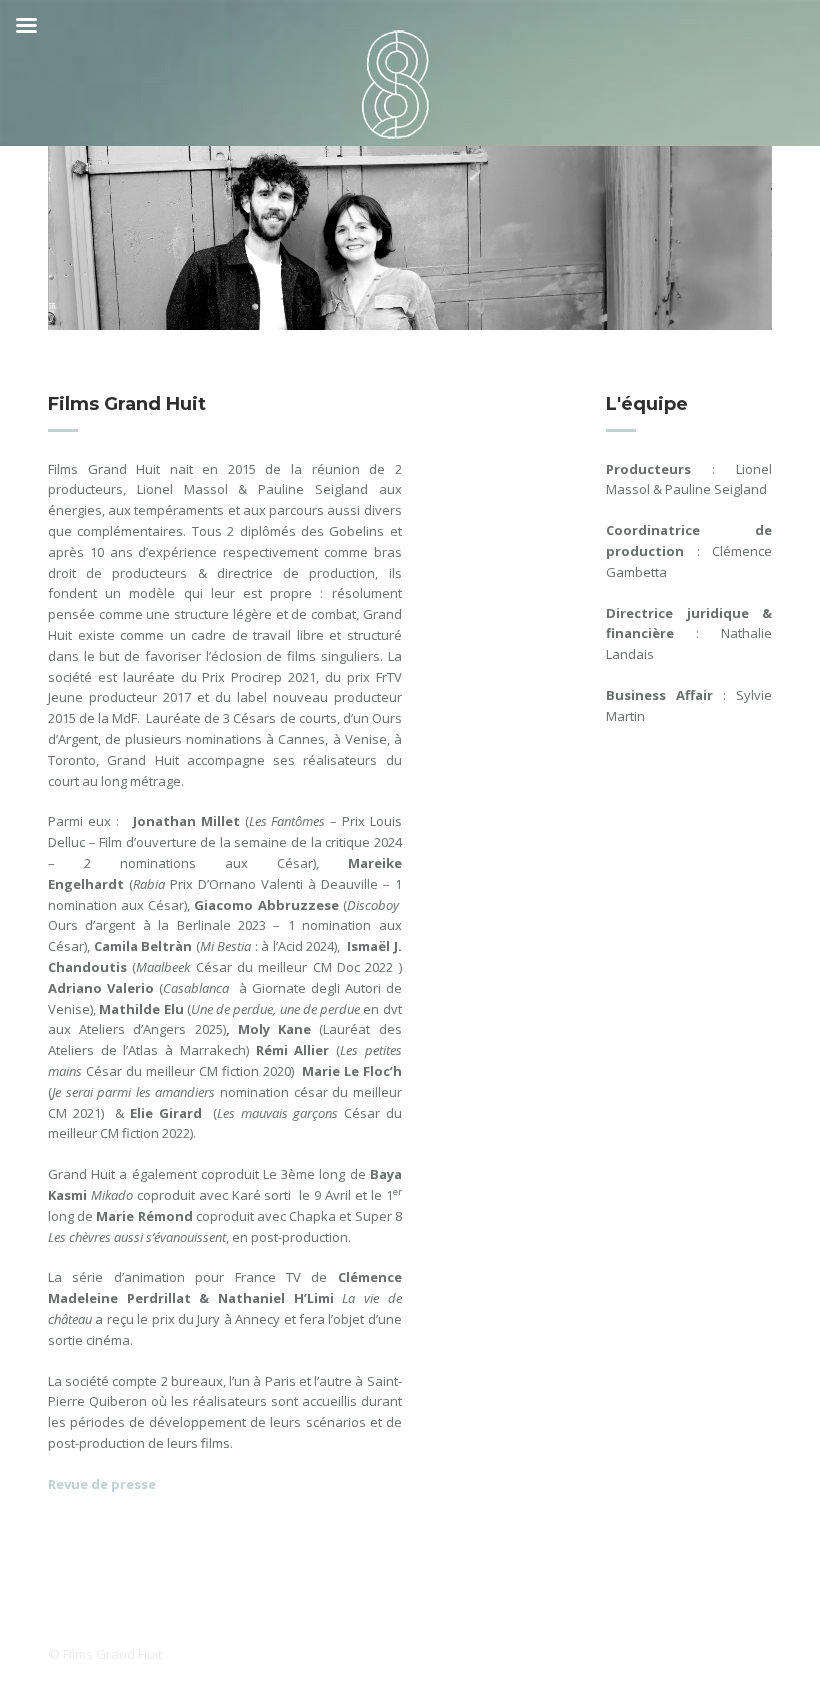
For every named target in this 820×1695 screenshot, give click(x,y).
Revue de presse (102, 1484)
